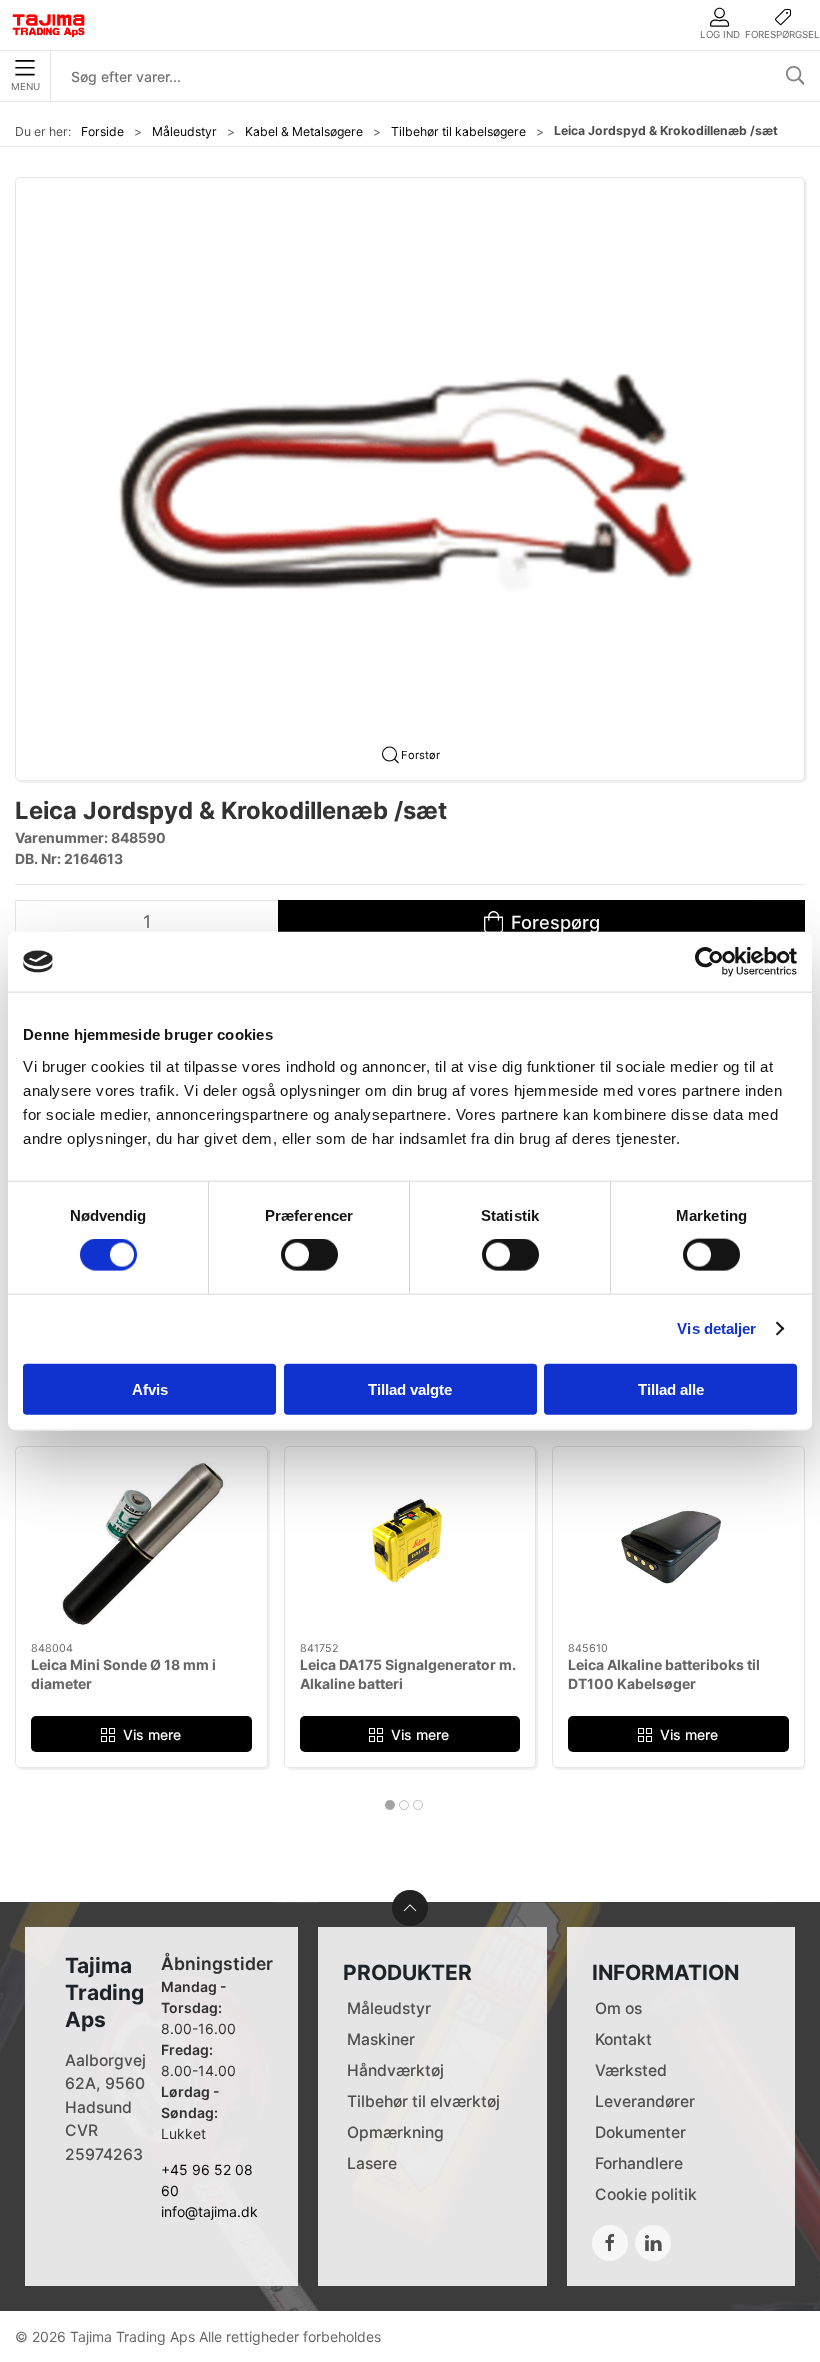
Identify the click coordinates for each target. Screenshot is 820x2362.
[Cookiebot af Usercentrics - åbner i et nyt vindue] (709, 962)
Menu (25, 86)
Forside (102, 131)
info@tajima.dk (209, 2211)
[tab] (390, 1805)
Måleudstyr (184, 131)
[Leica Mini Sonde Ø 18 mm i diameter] (141, 1544)
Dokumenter (640, 2132)
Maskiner (381, 2039)
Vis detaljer (716, 1328)
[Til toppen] (410, 1908)
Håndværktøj (395, 2070)
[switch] (309, 1255)
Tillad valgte (410, 1388)
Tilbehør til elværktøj (423, 2101)
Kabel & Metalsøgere (304, 131)
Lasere (372, 2163)
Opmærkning (395, 2132)
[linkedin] (653, 2243)
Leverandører (645, 2101)
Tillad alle (671, 1388)
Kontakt (623, 2039)
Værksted (631, 2070)
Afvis (150, 1388)
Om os (618, 2008)
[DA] (49, 25)
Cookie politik (646, 2194)
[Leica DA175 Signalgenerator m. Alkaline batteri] (410, 1544)
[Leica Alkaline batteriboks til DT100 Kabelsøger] (678, 1544)
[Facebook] (610, 2243)
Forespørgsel (782, 34)
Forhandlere (639, 2163)
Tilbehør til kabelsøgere (458, 131)
